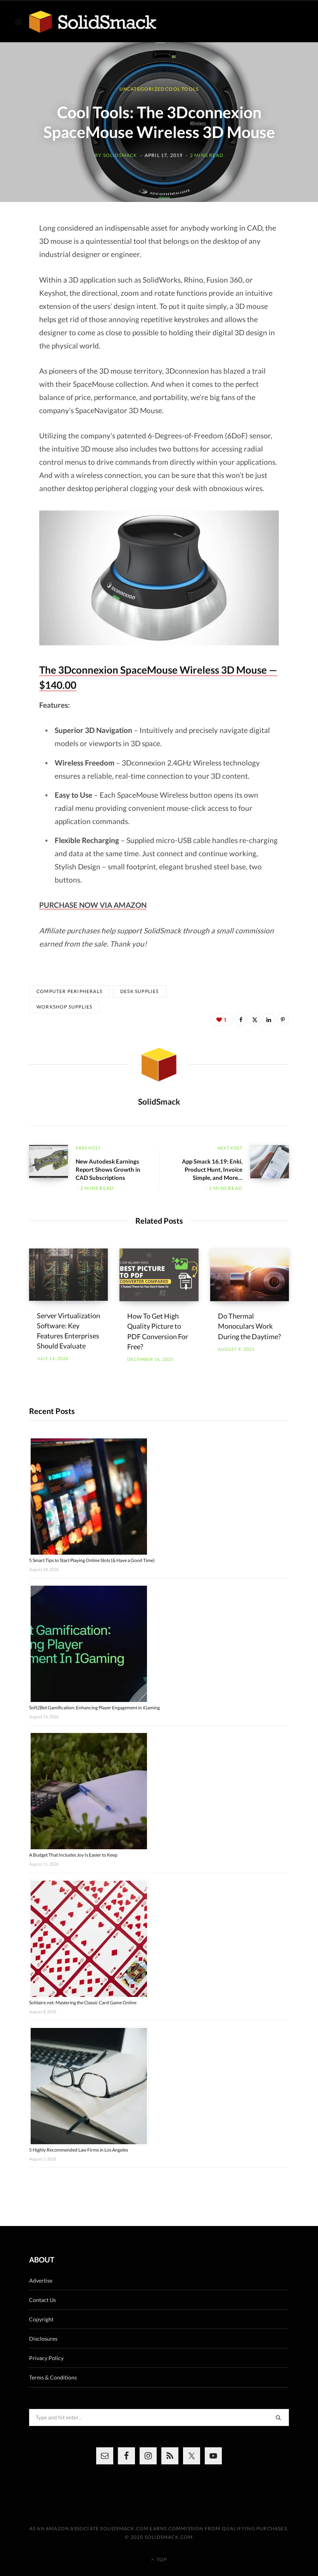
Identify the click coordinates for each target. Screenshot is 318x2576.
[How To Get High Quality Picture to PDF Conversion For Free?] (159, 1275)
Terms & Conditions (53, 2377)
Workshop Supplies (64, 1007)
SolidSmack (120, 155)
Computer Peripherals (69, 991)
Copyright (41, 2319)
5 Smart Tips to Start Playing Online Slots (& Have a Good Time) (92, 1560)
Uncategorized (142, 89)
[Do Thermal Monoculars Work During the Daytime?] (250, 1275)
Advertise (41, 2280)
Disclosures (43, 2339)
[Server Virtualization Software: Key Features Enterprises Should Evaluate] (68, 1275)
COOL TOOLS (182, 89)
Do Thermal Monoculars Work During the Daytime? (249, 1326)
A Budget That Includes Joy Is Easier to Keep (73, 1855)
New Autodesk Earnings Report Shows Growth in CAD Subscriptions (108, 1169)
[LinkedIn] (269, 1019)
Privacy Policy (46, 2358)
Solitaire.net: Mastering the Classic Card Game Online (83, 2003)
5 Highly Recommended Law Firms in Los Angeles (79, 2150)
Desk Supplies (140, 991)
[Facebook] (241, 1019)
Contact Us (42, 2300)
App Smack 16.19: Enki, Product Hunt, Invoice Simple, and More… (212, 1169)
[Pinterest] (283, 1019)
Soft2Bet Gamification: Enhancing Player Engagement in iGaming (94, 1708)
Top (161, 2560)
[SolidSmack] (93, 22)
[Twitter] (255, 1019)
